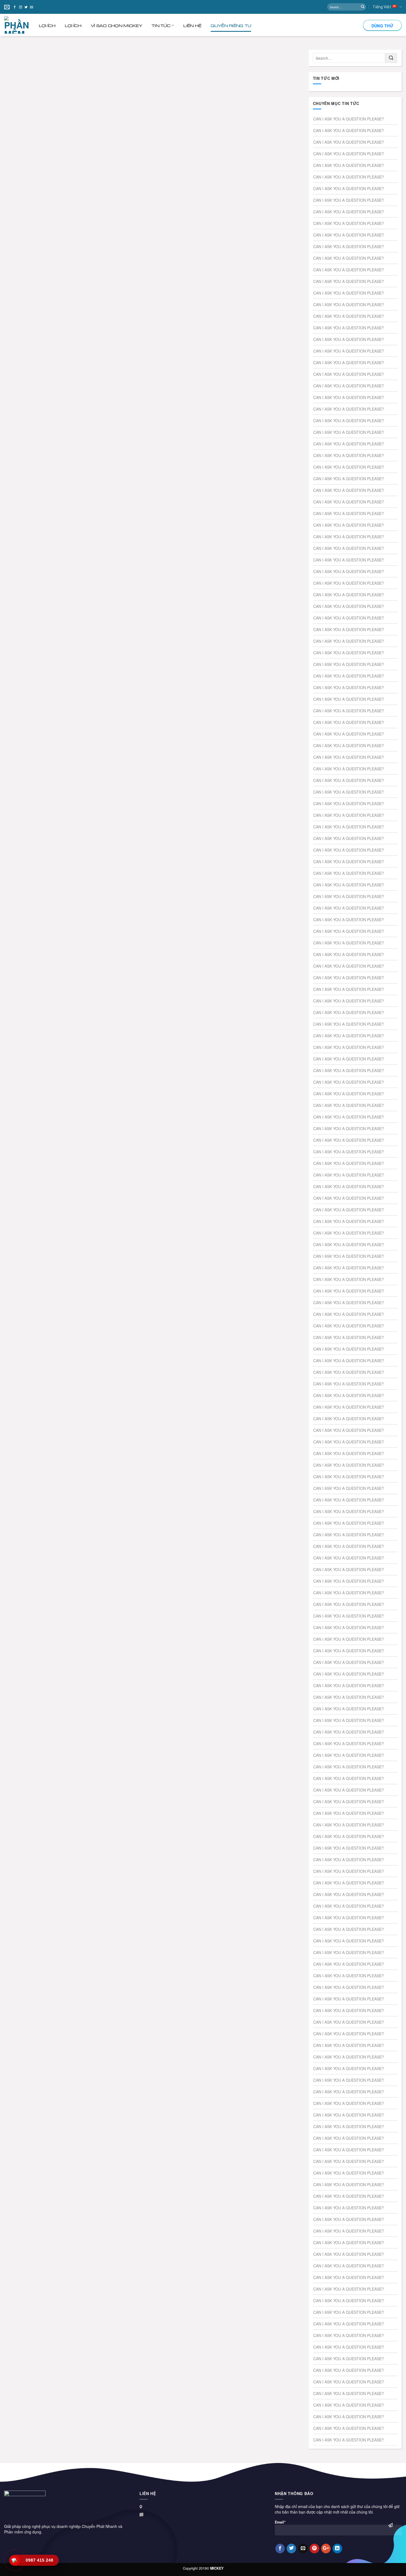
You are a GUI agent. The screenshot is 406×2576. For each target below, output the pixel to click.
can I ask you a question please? (349, 119)
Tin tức (161, 25)
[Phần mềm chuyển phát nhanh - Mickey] (22, 25)
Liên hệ (192, 25)
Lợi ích (47, 25)
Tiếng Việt (382, 7)
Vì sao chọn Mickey (117, 25)
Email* (280, 2522)
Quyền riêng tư (231, 25)
